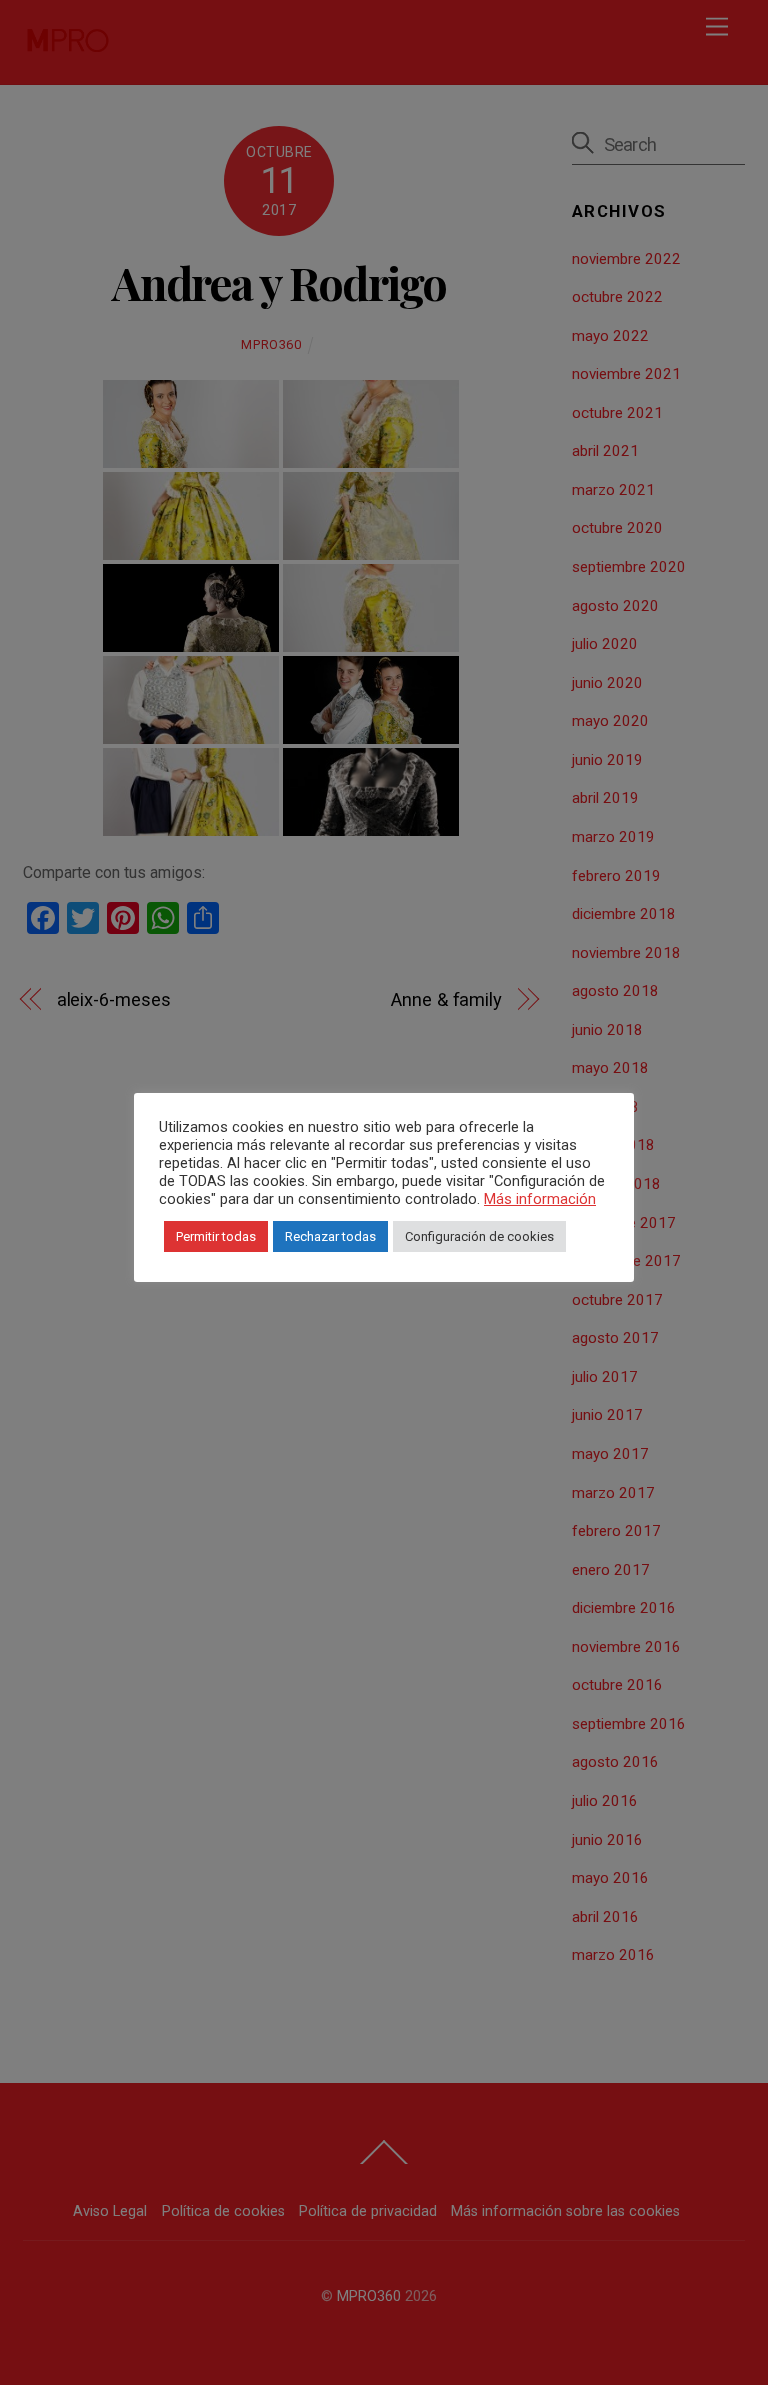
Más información (540, 1199)
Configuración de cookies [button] (479, 1236)
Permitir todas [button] (216, 1236)
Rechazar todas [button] (330, 1236)
